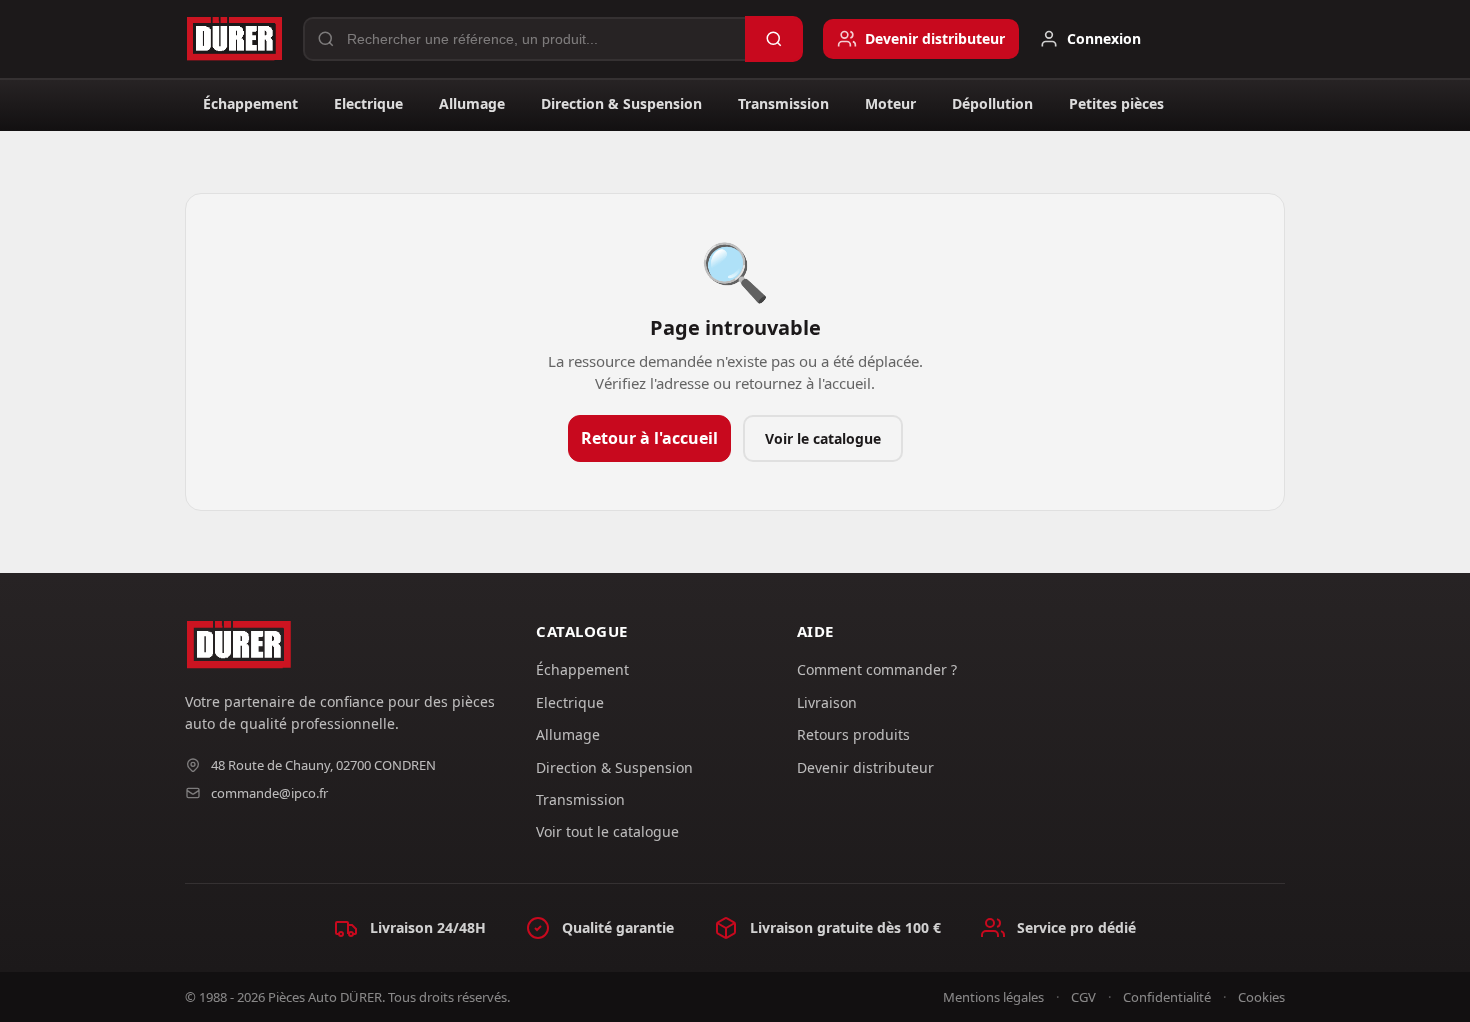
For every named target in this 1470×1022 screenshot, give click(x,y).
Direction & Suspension (621, 103)
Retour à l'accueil (649, 438)
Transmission (783, 103)
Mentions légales (993, 997)
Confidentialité (1167, 997)
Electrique (368, 103)
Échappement (250, 103)
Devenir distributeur (865, 767)
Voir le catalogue (823, 438)
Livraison (827, 702)
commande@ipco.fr (269, 793)
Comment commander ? (877, 669)
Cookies (1261, 997)
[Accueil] (234, 39)
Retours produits (853, 734)
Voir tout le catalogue (607, 831)
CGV (1083, 997)
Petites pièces (1116, 103)
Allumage (472, 103)
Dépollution (992, 103)
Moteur (890, 103)
